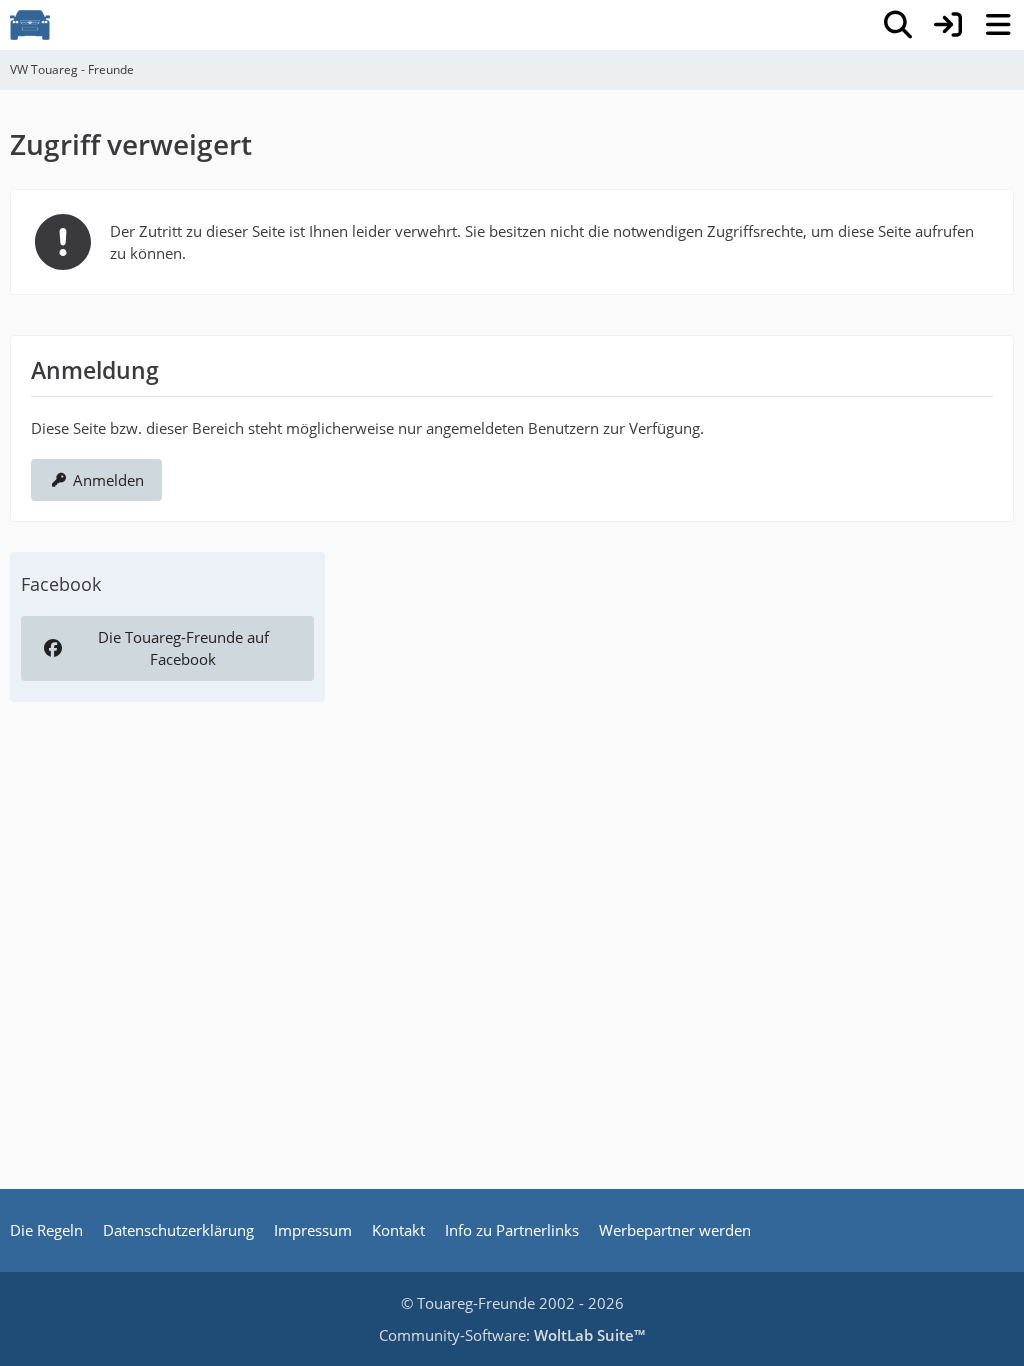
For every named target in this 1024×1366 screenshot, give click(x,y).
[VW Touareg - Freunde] (30, 25)
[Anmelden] (948, 25)
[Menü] (998, 25)
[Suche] (898, 25)
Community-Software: (512, 1335)
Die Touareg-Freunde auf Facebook (183, 648)
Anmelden (108, 480)
